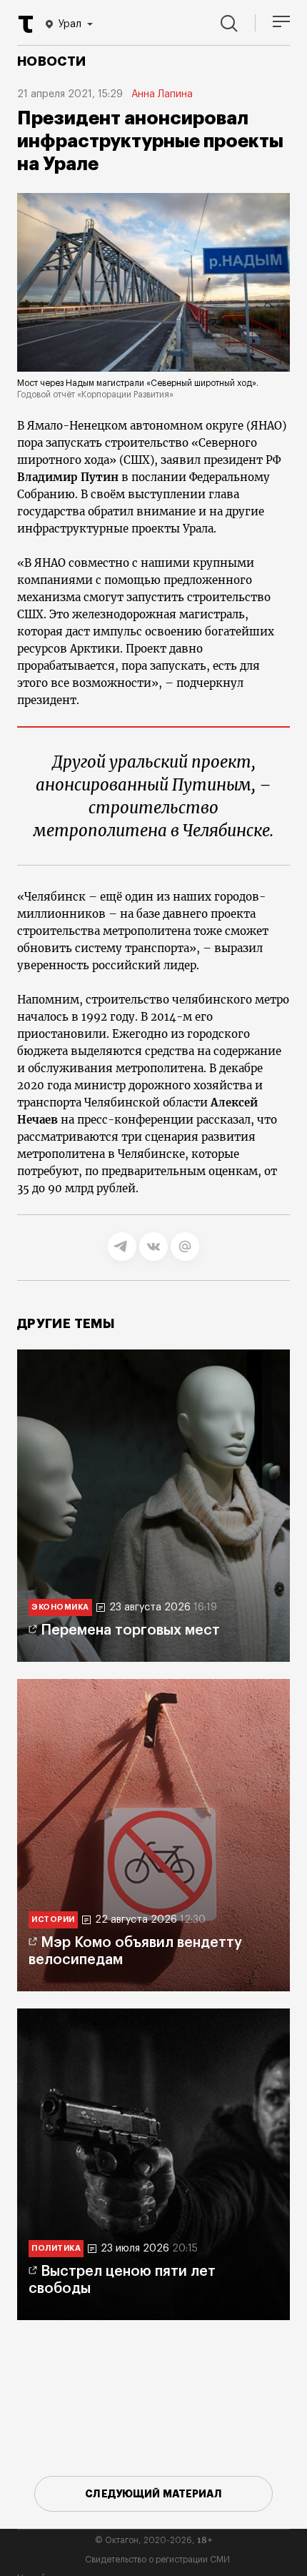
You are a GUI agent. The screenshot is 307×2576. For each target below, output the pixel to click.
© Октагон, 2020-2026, (154, 2540)
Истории (53, 1919)
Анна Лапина (162, 94)
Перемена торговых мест (130, 1630)
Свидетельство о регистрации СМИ (157, 2560)
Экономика (60, 1607)
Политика (56, 2248)
